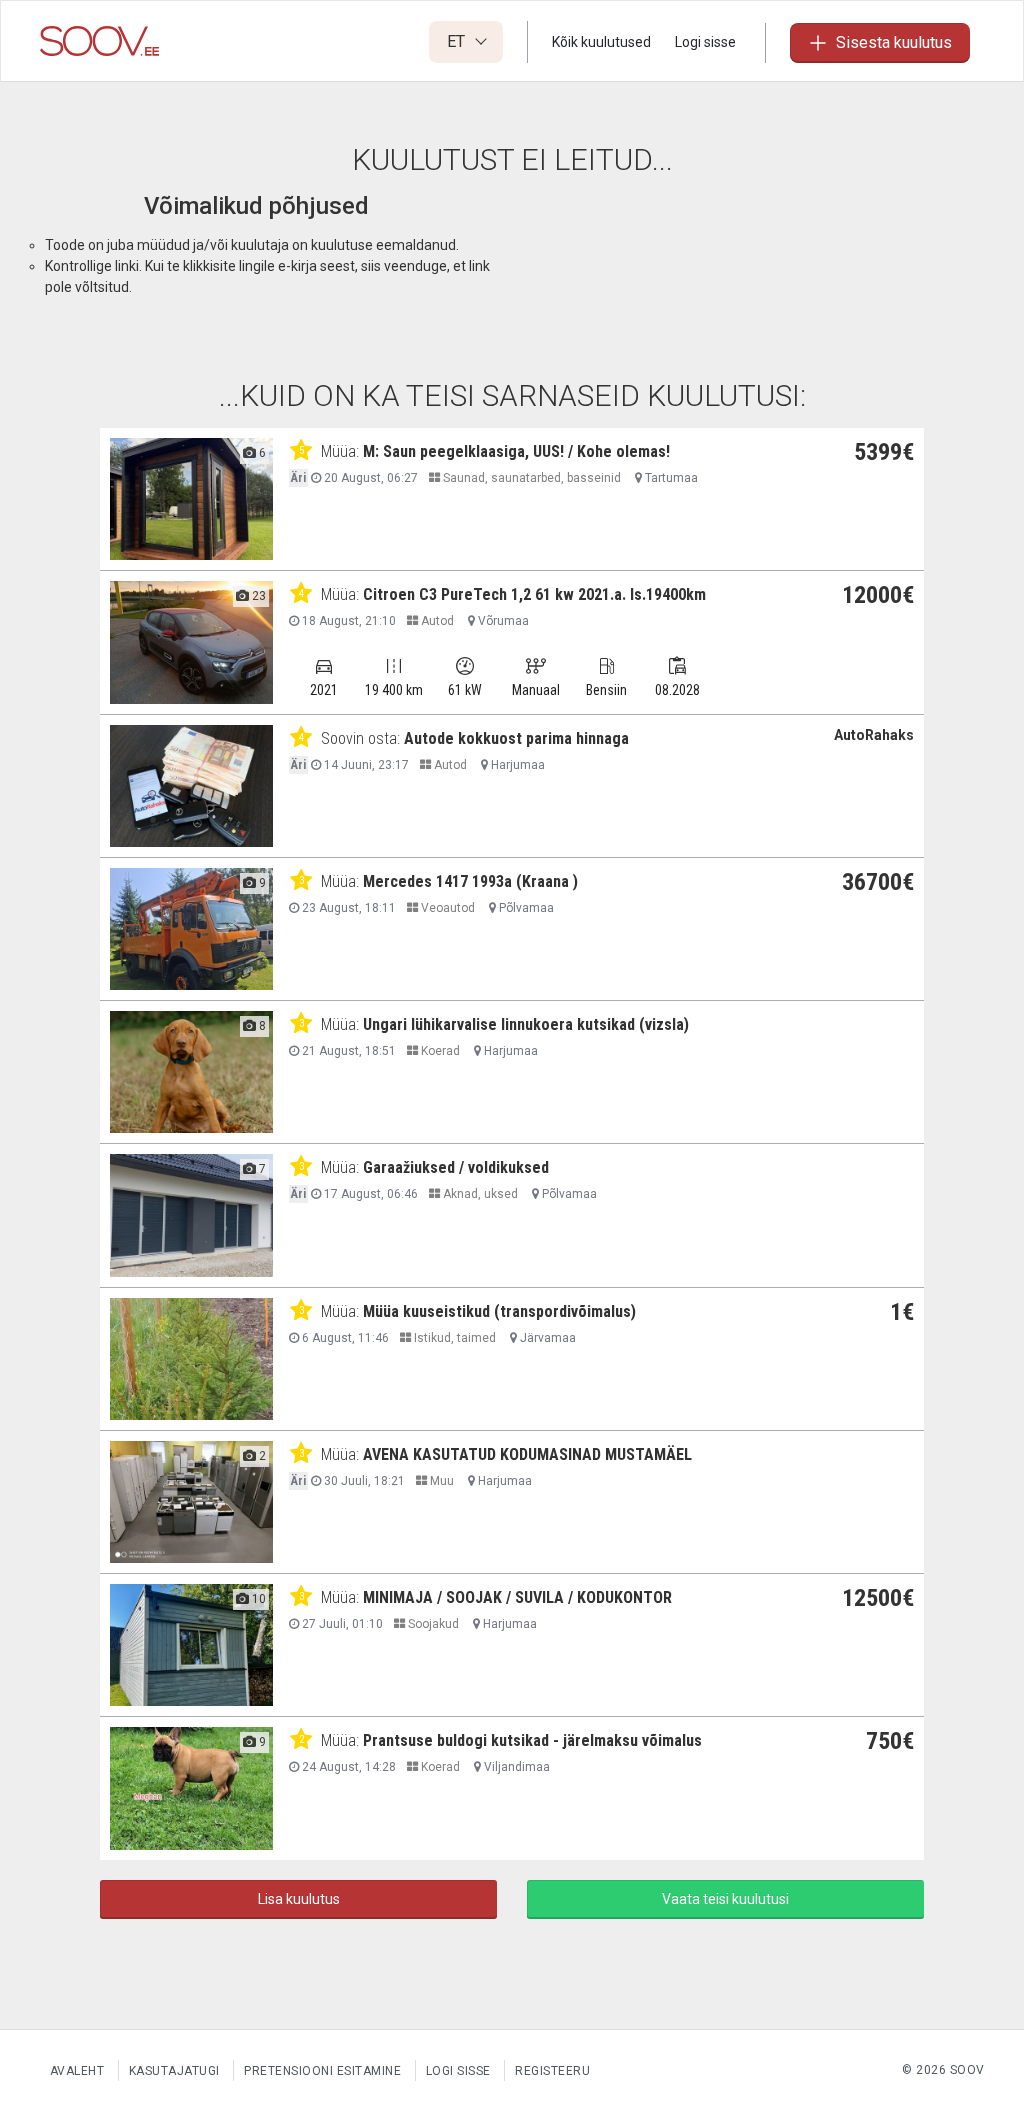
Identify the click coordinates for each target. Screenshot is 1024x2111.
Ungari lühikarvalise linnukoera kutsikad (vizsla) (526, 1024)
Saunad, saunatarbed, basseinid (530, 478)
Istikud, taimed (453, 1338)
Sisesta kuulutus (894, 42)
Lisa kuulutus (299, 1899)
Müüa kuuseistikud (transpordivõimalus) (499, 1311)
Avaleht (77, 2071)
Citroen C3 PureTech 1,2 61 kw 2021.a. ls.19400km (534, 594)
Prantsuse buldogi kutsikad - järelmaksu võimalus (532, 1740)
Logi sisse (705, 42)
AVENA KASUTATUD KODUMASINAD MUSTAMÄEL (527, 1454)
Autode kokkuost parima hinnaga (516, 738)
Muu (440, 1481)
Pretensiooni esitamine (322, 2071)
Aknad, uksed (479, 1194)
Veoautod (446, 908)
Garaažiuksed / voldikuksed (456, 1167)
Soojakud (432, 1624)
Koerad (439, 1051)
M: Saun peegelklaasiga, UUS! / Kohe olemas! (516, 451)
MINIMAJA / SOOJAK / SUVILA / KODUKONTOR (517, 1597)
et (458, 41)
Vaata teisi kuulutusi (725, 1899)
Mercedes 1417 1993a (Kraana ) (470, 881)
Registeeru (552, 2071)
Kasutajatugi (174, 2071)
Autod (436, 621)
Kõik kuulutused (601, 42)
